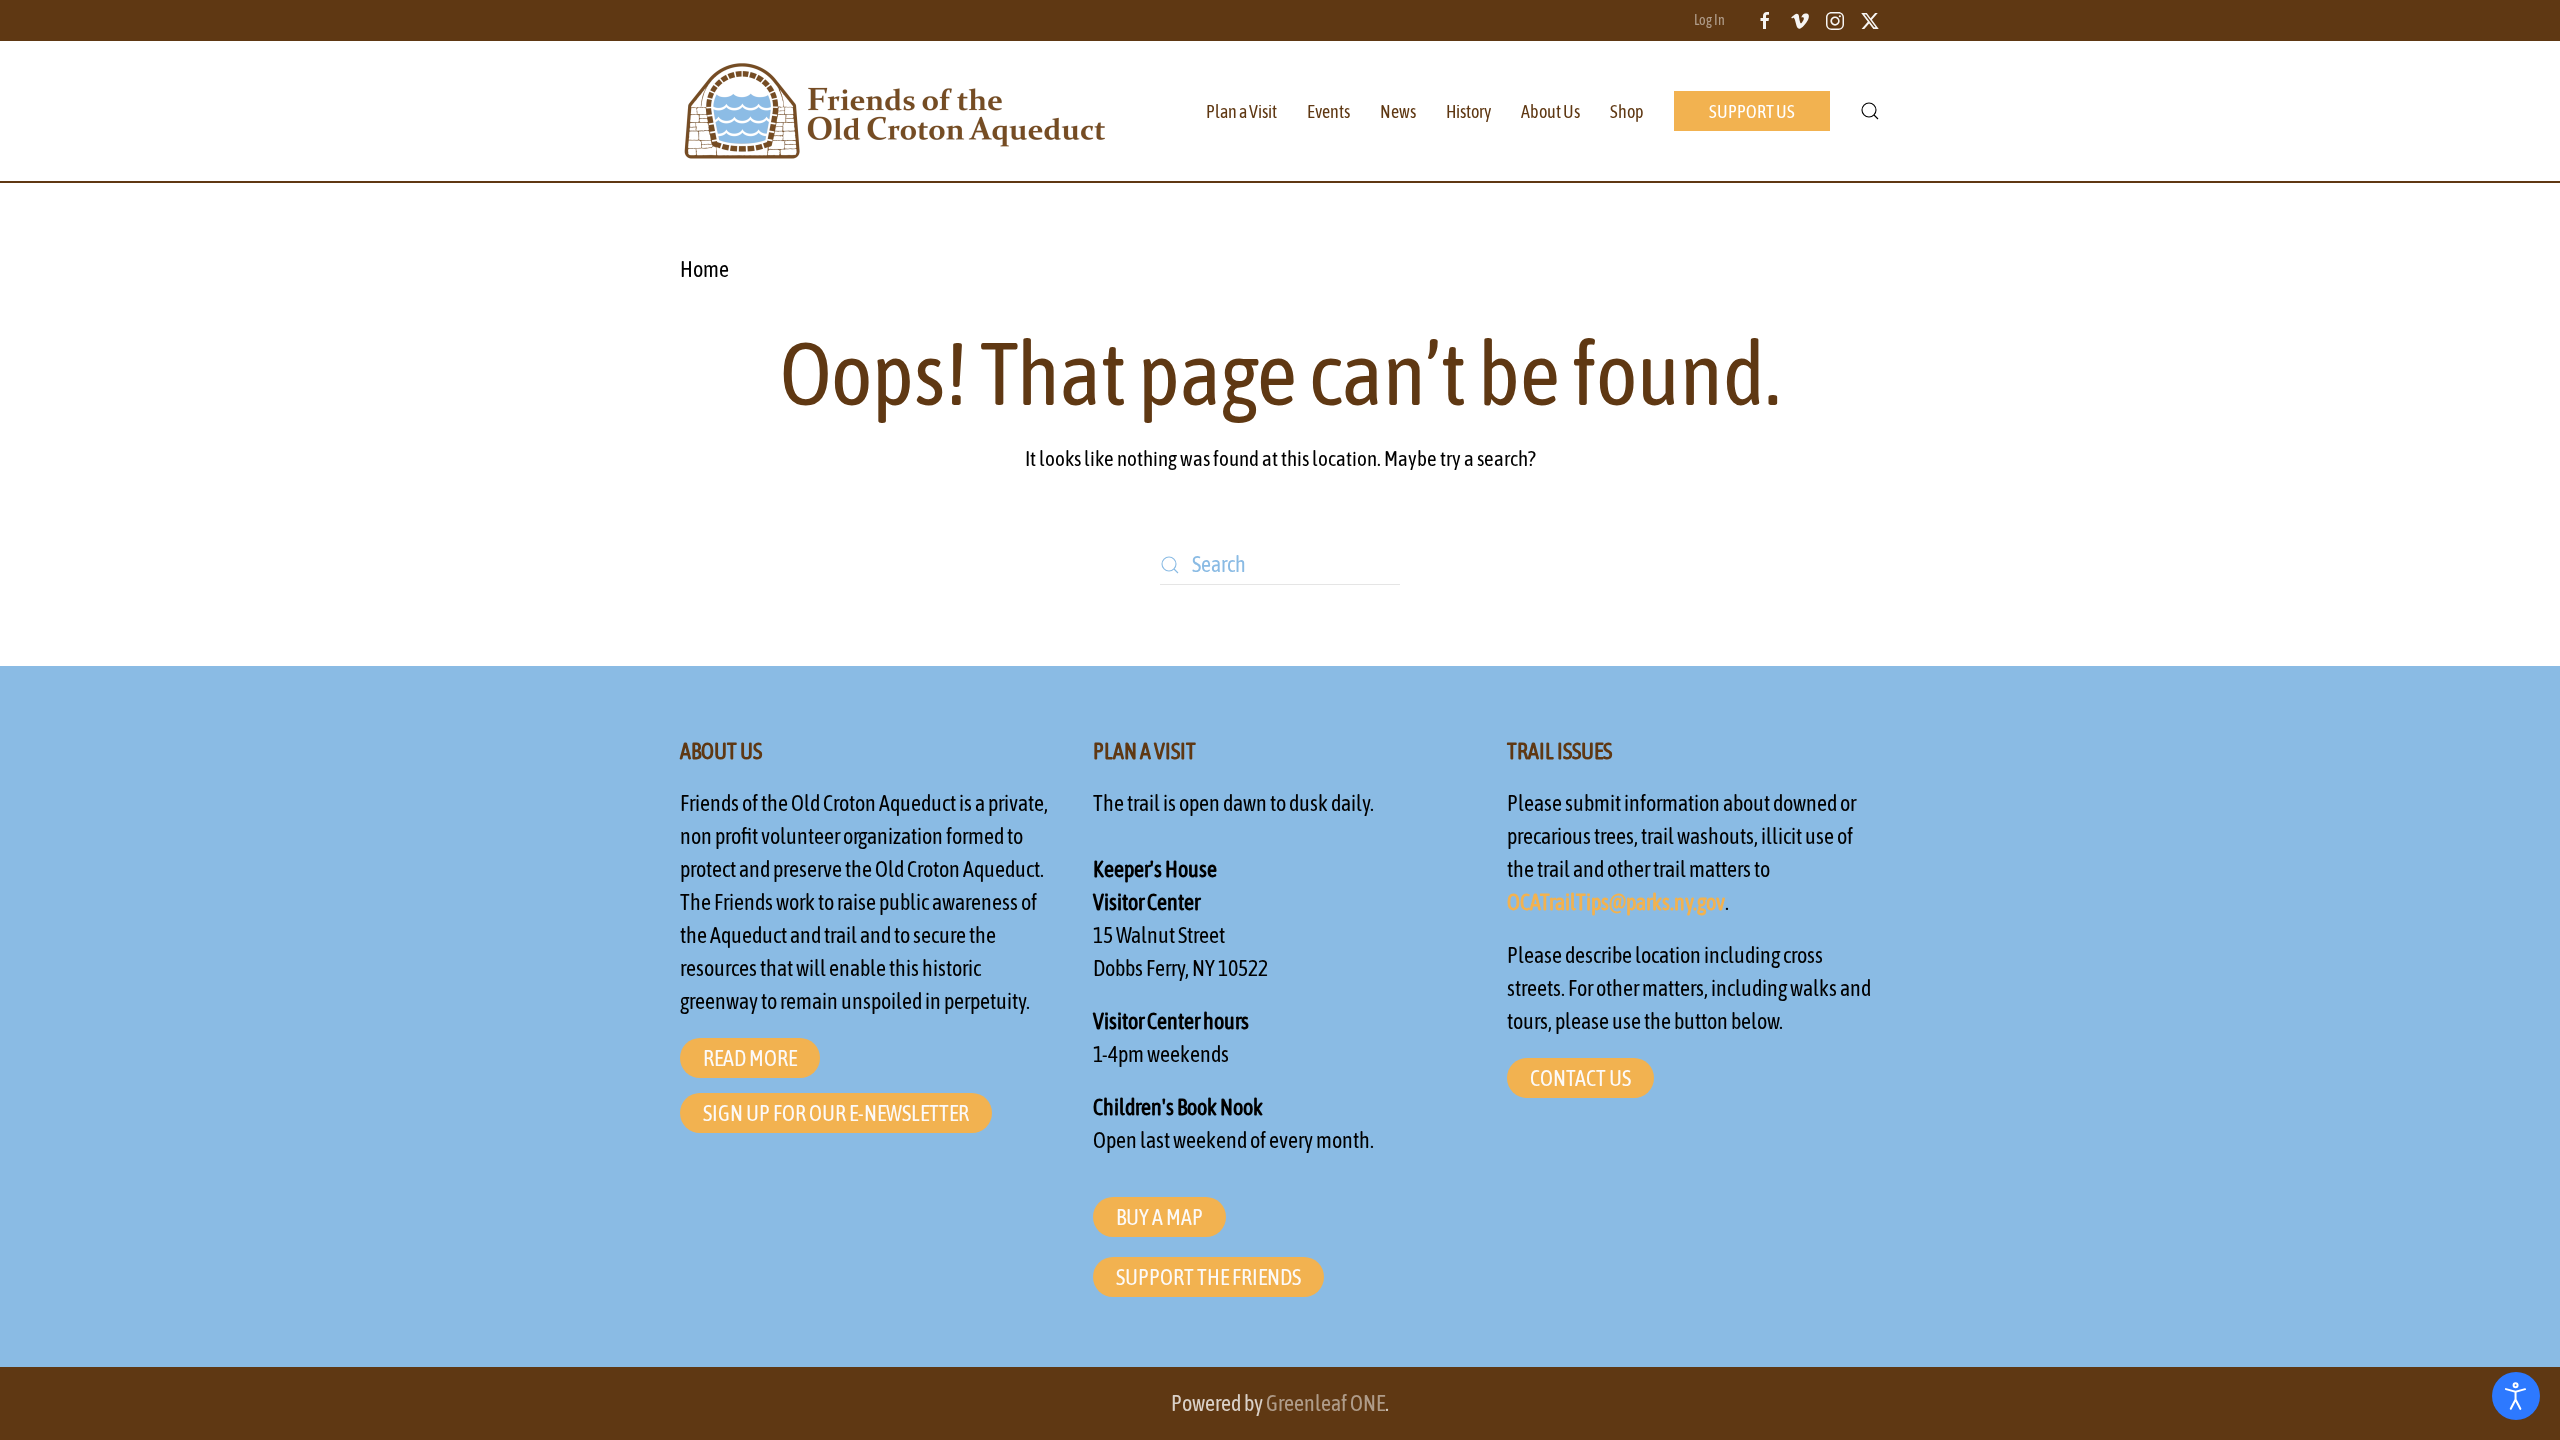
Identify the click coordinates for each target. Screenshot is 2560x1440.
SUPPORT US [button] (1752, 111)
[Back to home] (895, 111)
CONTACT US (1580, 1078)
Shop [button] (1627, 111)
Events (1328, 111)
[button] (1870, 111)
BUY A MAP (1159, 1217)
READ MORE (750, 1058)
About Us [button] (1550, 111)
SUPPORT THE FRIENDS (1208, 1277)
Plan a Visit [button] (1241, 111)
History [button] (1468, 111)
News (1398, 111)
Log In (1709, 20)
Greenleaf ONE (1325, 1403)
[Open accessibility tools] (2516, 1396)
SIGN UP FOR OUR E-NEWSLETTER (836, 1113)
